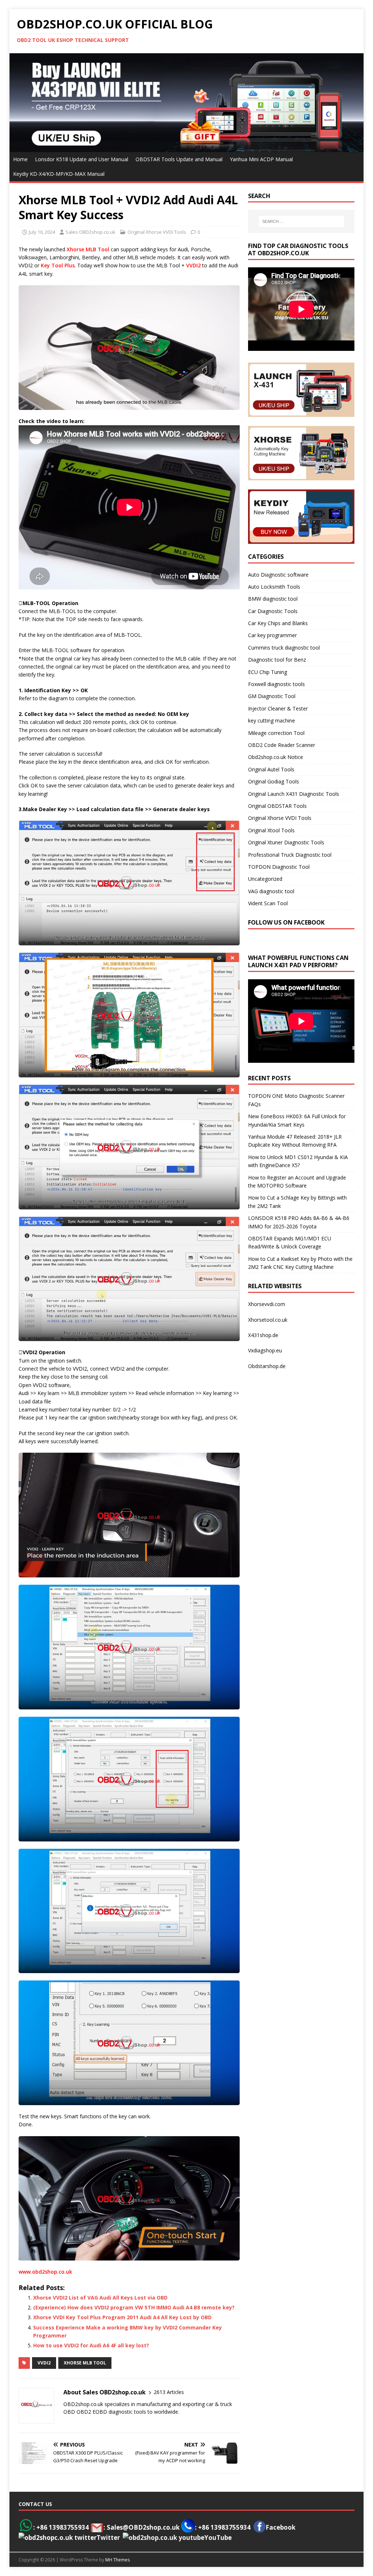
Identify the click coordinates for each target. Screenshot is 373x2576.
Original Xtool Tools (271, 830)
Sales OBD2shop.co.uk (91, 232)
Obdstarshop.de (267, 1366)
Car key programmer (272, 635)
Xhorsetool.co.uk (268, 1320)
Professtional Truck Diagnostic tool (290, 855)
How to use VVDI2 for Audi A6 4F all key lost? (91, 2345)
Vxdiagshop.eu (265, 1350)
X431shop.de (263, 1335)
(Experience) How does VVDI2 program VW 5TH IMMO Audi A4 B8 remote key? (134, 2307)
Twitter (108, 2538)
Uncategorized (265, 879)
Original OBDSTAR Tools (277, 806)
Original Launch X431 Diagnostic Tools (294, 794)
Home (20, 159)
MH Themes (117, 2560)
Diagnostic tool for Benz (277, 660)
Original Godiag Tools (274, 781)
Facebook (280, 2527)
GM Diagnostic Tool (272, 696)
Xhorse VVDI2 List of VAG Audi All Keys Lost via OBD (100, 2298)
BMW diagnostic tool (273, 599)
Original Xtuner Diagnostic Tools (286, 842)
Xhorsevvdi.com (267, 1304)
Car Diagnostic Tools (273, 611)
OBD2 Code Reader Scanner (282, 745)
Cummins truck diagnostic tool (284, 648)
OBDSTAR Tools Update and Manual (179, 159)
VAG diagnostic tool (271, 891)
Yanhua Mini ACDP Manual (261, 159)
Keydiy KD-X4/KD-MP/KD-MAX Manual (59, 174)
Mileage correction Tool (276, 733)
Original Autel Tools (271, 769)
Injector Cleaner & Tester (278, 708)
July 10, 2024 (42, 232)
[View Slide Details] (187, 102)
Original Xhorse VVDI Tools (157, 232)
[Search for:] (301, 221)
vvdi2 (44, 2363)
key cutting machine (272, 720)
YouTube (218, 2538)
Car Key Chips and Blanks (278, 623)
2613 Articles (169, 2392)
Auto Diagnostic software (278, 575)
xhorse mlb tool (85, 2363)
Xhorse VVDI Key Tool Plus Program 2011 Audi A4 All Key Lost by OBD (122, 2317)
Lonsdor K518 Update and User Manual (82, 159)
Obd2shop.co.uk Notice (276, 757)
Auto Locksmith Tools (274, 587)
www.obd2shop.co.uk (45, 2272)
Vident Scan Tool (268, 903)
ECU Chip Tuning (268, 672)
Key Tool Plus (58, 265)
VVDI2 (193, 265)
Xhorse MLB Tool (88, 249)
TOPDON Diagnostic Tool (279, 867)
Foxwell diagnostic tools (276, 684)
